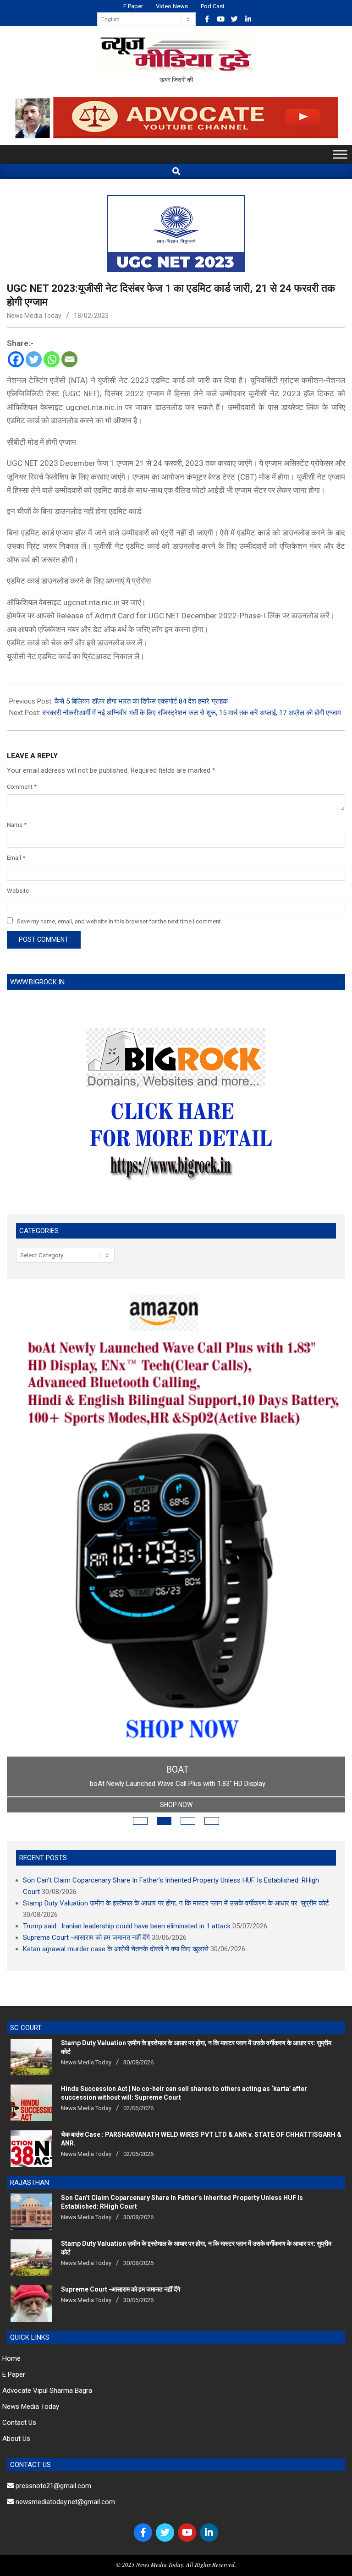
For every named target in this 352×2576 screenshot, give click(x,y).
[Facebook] (16, 359)
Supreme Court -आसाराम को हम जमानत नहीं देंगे (86, 1937)
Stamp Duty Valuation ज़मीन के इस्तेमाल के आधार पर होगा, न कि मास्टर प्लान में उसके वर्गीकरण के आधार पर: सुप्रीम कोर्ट (176, 1903)
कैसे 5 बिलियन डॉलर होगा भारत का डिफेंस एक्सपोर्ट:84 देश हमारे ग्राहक (141, 701)
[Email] (69, 359)
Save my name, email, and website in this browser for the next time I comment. (120, 921)
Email (16, 858)
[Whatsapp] (52, 359)
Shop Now (176, 1805)
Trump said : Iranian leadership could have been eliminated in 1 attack (127, 1926)
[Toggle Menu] (340, 155)
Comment (22, 787)
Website (18, 891)
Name (17, 825)
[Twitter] (34, 359)
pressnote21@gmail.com (52, 2486)
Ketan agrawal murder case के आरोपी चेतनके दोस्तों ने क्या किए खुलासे (116, 1949)
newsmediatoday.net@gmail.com (64, 2502)
